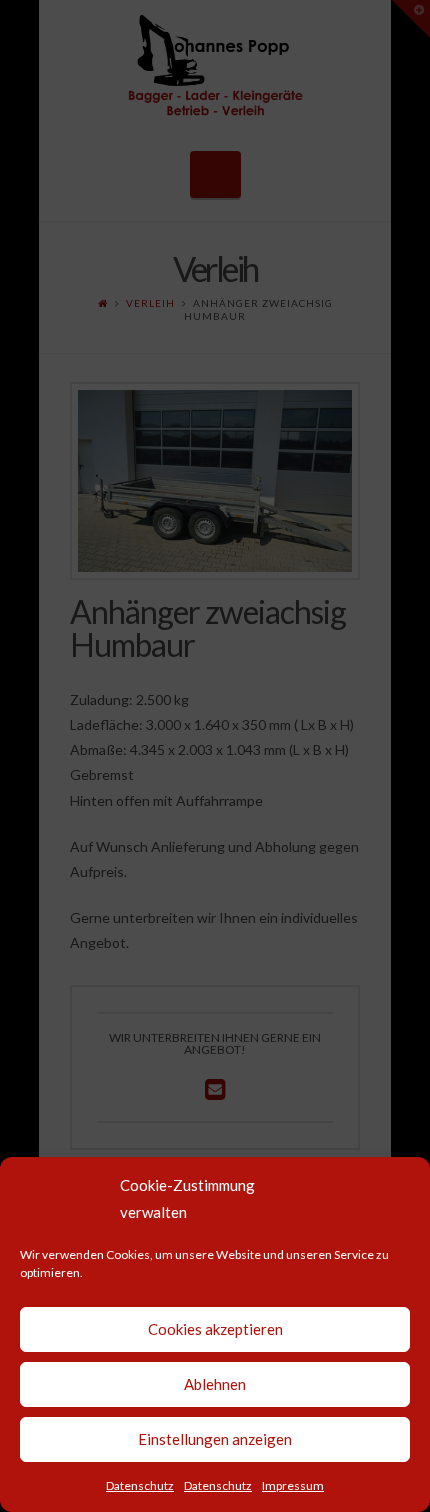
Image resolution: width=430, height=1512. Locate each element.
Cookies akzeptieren (215, 1329)
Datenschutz (140, 1485)
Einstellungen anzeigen (215, 1439)
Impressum (293, 1485)
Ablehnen (215, 1384)
